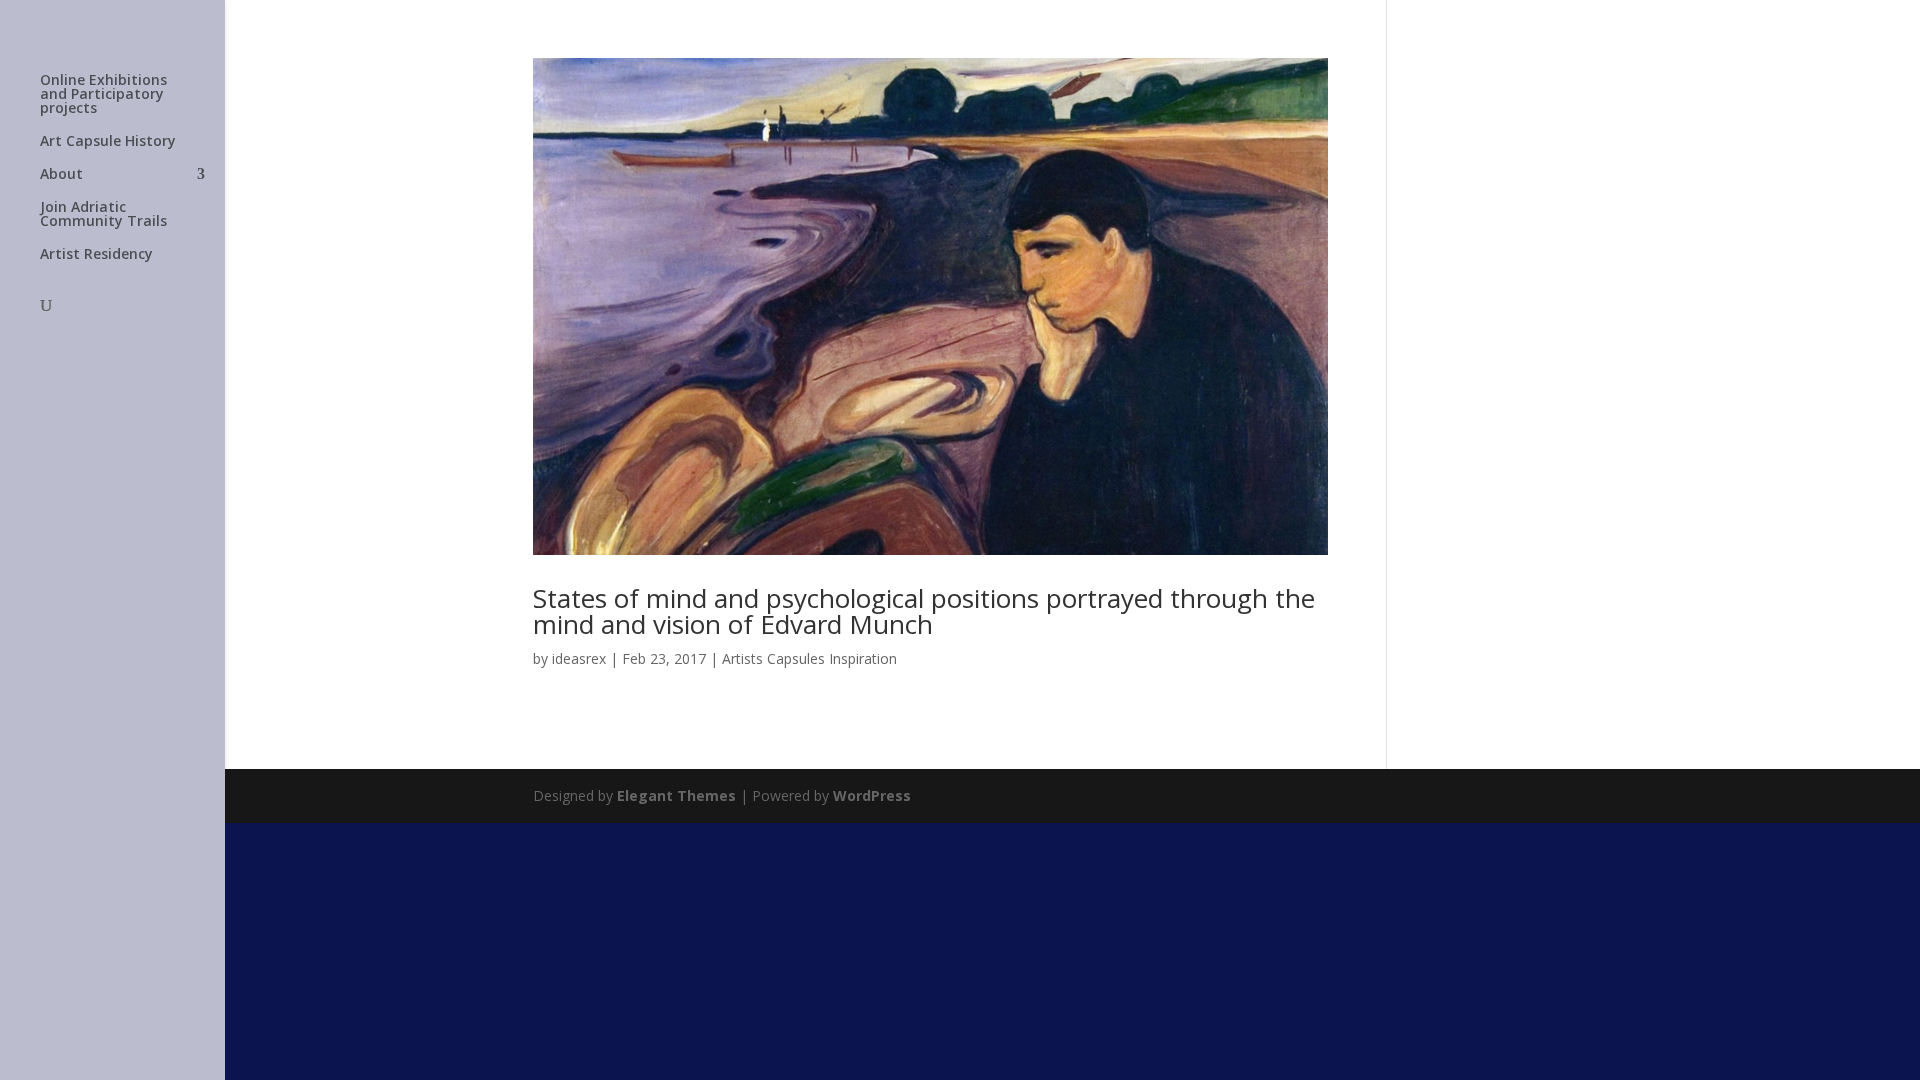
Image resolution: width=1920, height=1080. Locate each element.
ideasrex (579, 658)
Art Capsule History (108, 142)
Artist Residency (96, 255)
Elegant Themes (676, 795)
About (61, 175)
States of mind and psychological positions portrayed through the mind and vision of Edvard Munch (924, 611)
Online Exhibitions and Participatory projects (103, 95)
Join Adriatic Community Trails (103, 215)
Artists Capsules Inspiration (809, 658)
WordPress (872, 795)
